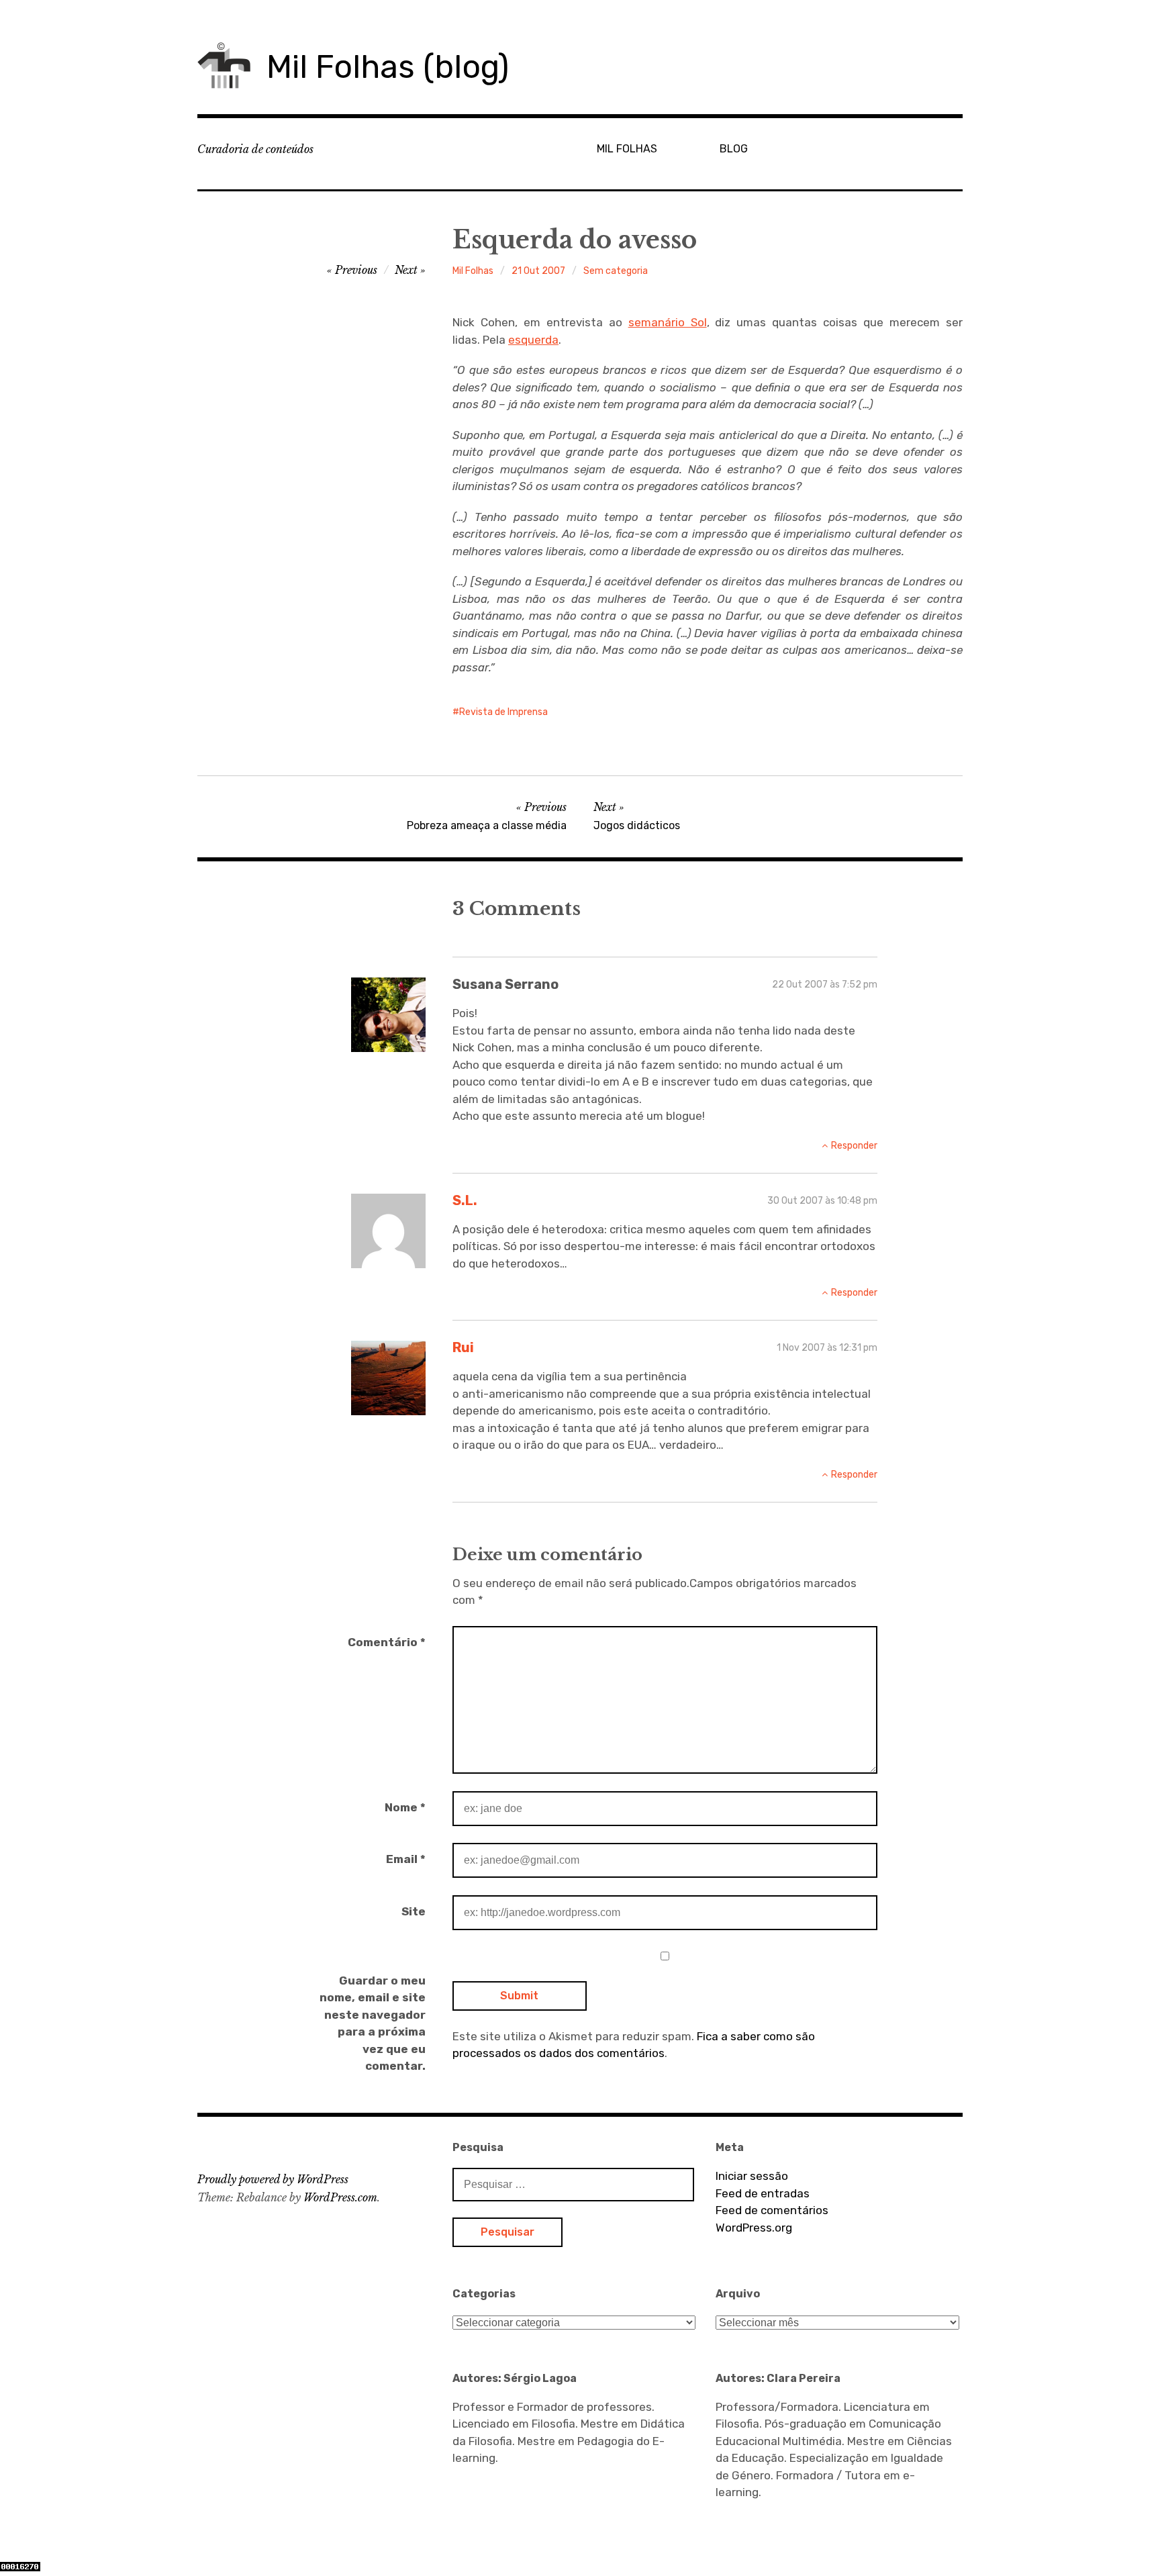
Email (406, 1859)
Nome (405, 1807)
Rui (463, 1347)
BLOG (734, 149)
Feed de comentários (772, 2210)
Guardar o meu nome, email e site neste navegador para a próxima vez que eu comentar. (373, 2023)
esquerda (533, 340)
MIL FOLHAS (627, 149)
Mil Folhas (473, 271)
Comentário (387, 1642)
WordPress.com (340, 2197)
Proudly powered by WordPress (273, 2179)
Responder (854, 1146)
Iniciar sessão (752, 2176)
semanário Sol (668, 322)
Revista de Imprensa (503, 712)
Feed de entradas (763, 2193)
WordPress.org (754, 2228)
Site (414, 1911)
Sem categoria (616, 271)
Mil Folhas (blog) (388, 67)
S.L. (465, 1200)
